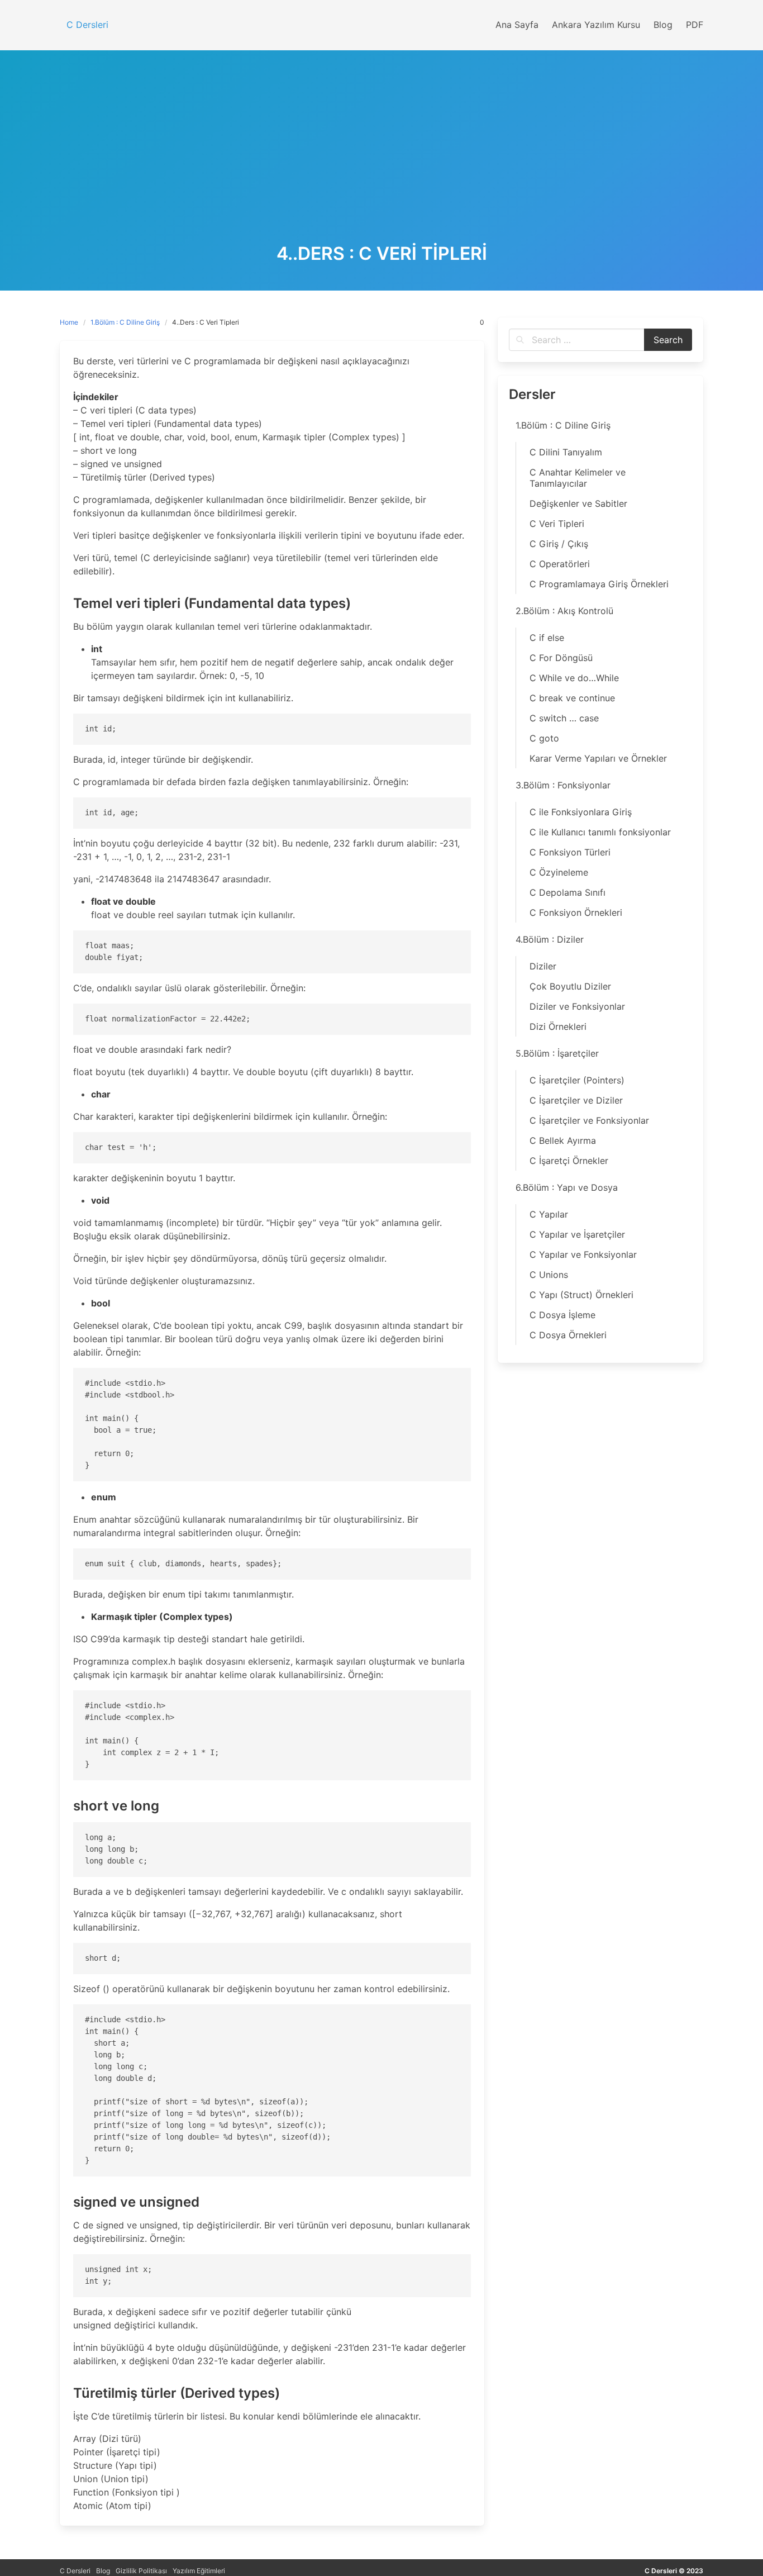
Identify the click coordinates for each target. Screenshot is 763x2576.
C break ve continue (572, 698)
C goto (544, 738)
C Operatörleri (560, 564)
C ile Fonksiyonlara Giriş (581, 812)
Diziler (543, 966)
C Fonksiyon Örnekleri (576, 912)
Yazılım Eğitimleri (199, 2571)
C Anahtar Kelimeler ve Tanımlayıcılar (578, 478)
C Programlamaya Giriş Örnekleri (599, 584)
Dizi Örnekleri (558, 1026)
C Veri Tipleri (557, 524)
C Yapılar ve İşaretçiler (577, 1234)
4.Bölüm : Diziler (550, 939)
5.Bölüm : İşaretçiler (557, 1053)
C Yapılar (549, 1214)
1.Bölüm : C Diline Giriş (125, 322)
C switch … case (564, 718)
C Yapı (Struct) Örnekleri (581, 1295)
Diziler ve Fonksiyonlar (577, 1006)
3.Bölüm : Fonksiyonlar (563, 785)
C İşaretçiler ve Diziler (576, 1100)
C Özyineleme (559, 872)
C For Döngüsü (561, 658)
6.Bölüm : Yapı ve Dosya (567, 1187)
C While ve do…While (574, 678)
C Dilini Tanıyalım (566, 452)
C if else (547, 638)
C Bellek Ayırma (563, 1140)
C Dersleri (75, 2571)
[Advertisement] (381, 160)
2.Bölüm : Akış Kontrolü (564, 611)
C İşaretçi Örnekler (569, 1161)
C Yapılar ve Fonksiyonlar (583, 1254)
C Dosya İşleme (562, 1315)
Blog (103, 2571)
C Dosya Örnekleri (568, 1335)
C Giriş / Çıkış (559, 544)
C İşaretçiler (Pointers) (577, 1080)
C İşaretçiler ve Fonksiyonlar (589, 1120)
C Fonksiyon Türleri (570, 852)
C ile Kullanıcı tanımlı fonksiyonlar (600, 832)
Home (69, 322)
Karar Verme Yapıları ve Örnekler (598, 758)
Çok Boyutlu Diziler (570, 986)
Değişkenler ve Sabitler (578, 503)
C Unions (549, 1275)
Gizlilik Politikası (141, 2571)
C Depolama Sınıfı (568, 892)
